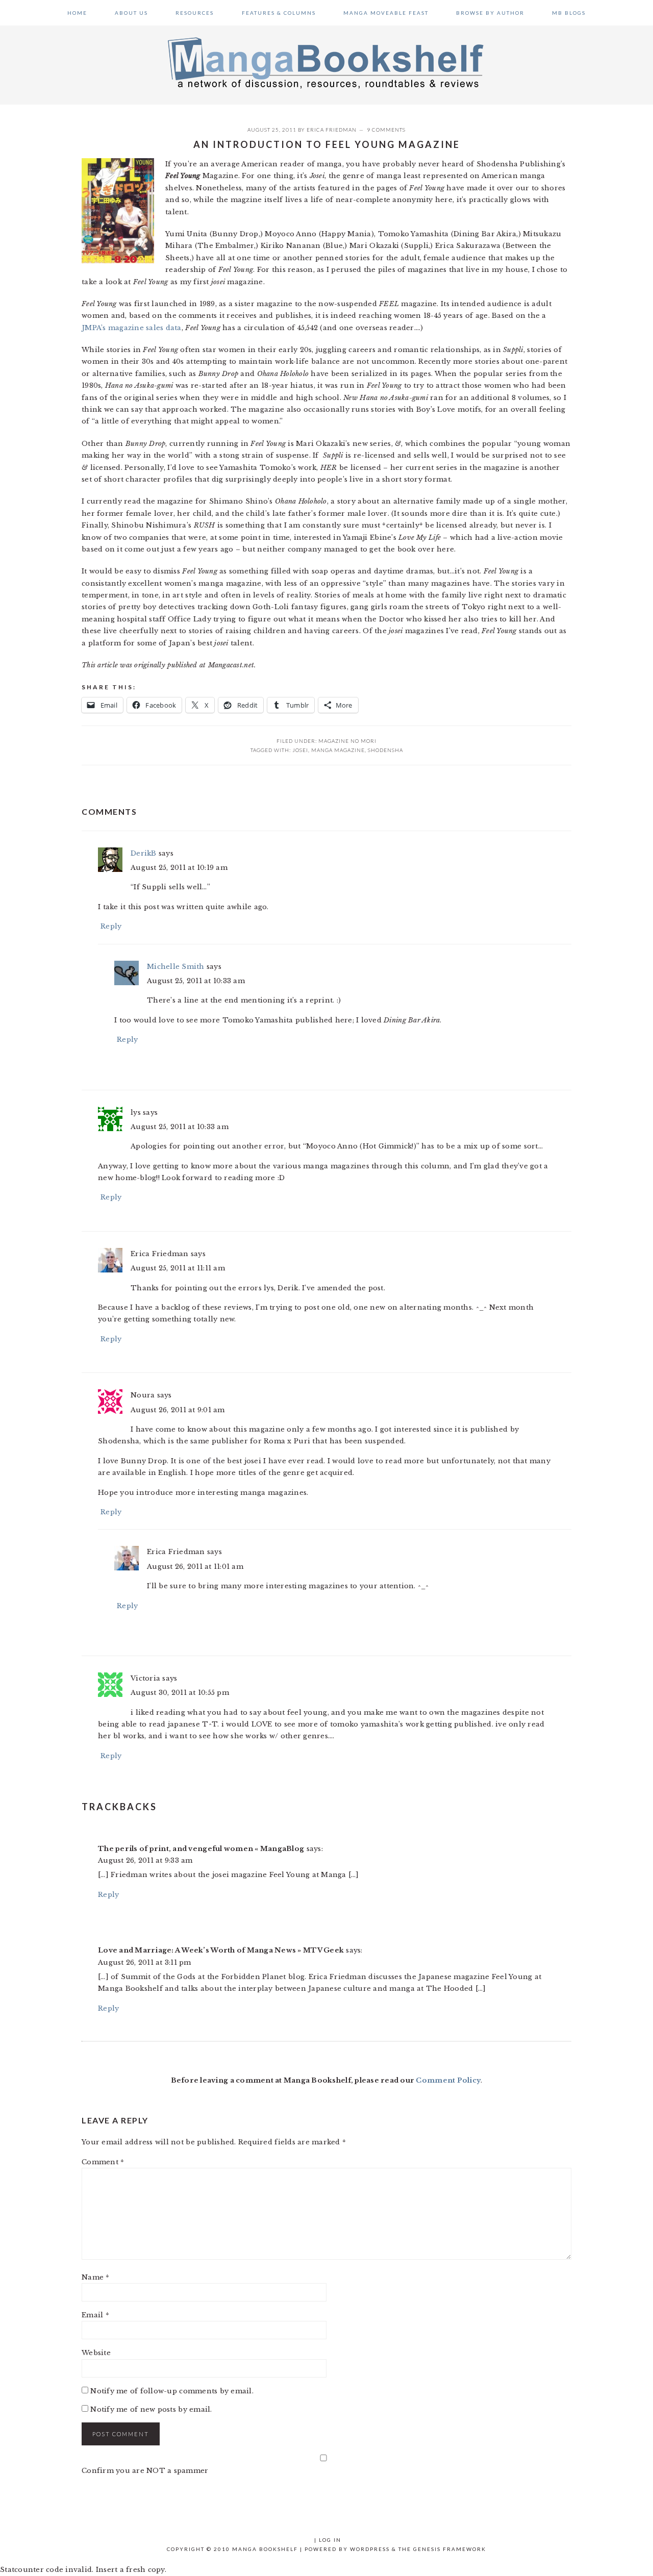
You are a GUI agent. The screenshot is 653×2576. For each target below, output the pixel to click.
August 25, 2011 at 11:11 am (178, 1268)
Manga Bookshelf (326, 62)
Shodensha (385, 750)
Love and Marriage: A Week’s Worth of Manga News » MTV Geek (221, 1950)
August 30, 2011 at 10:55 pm (180, 1693)
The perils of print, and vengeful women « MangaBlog (201, 1849)
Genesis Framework (450, 2549)
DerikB (144, 853)
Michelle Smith (176, 967)
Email (95, 2315)
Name (96, 2277)
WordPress (370, 2549)
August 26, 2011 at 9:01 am (178, 1410)
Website (96, 2353)
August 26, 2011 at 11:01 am (195, 1567)
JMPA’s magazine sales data (132, 328)
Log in (330, 2540)
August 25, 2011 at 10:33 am (196, 981)
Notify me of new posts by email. (151, 2409)
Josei (300, 750)
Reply (111, 926)
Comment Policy (448, 2080)
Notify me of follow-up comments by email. (172, 2391)
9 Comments (386, 130)
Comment (103, 2162)
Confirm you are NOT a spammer (145, 2471)
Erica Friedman (332, 130)
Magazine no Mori (347, 741)
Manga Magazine (338, 750)
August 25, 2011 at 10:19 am (179, 868)
